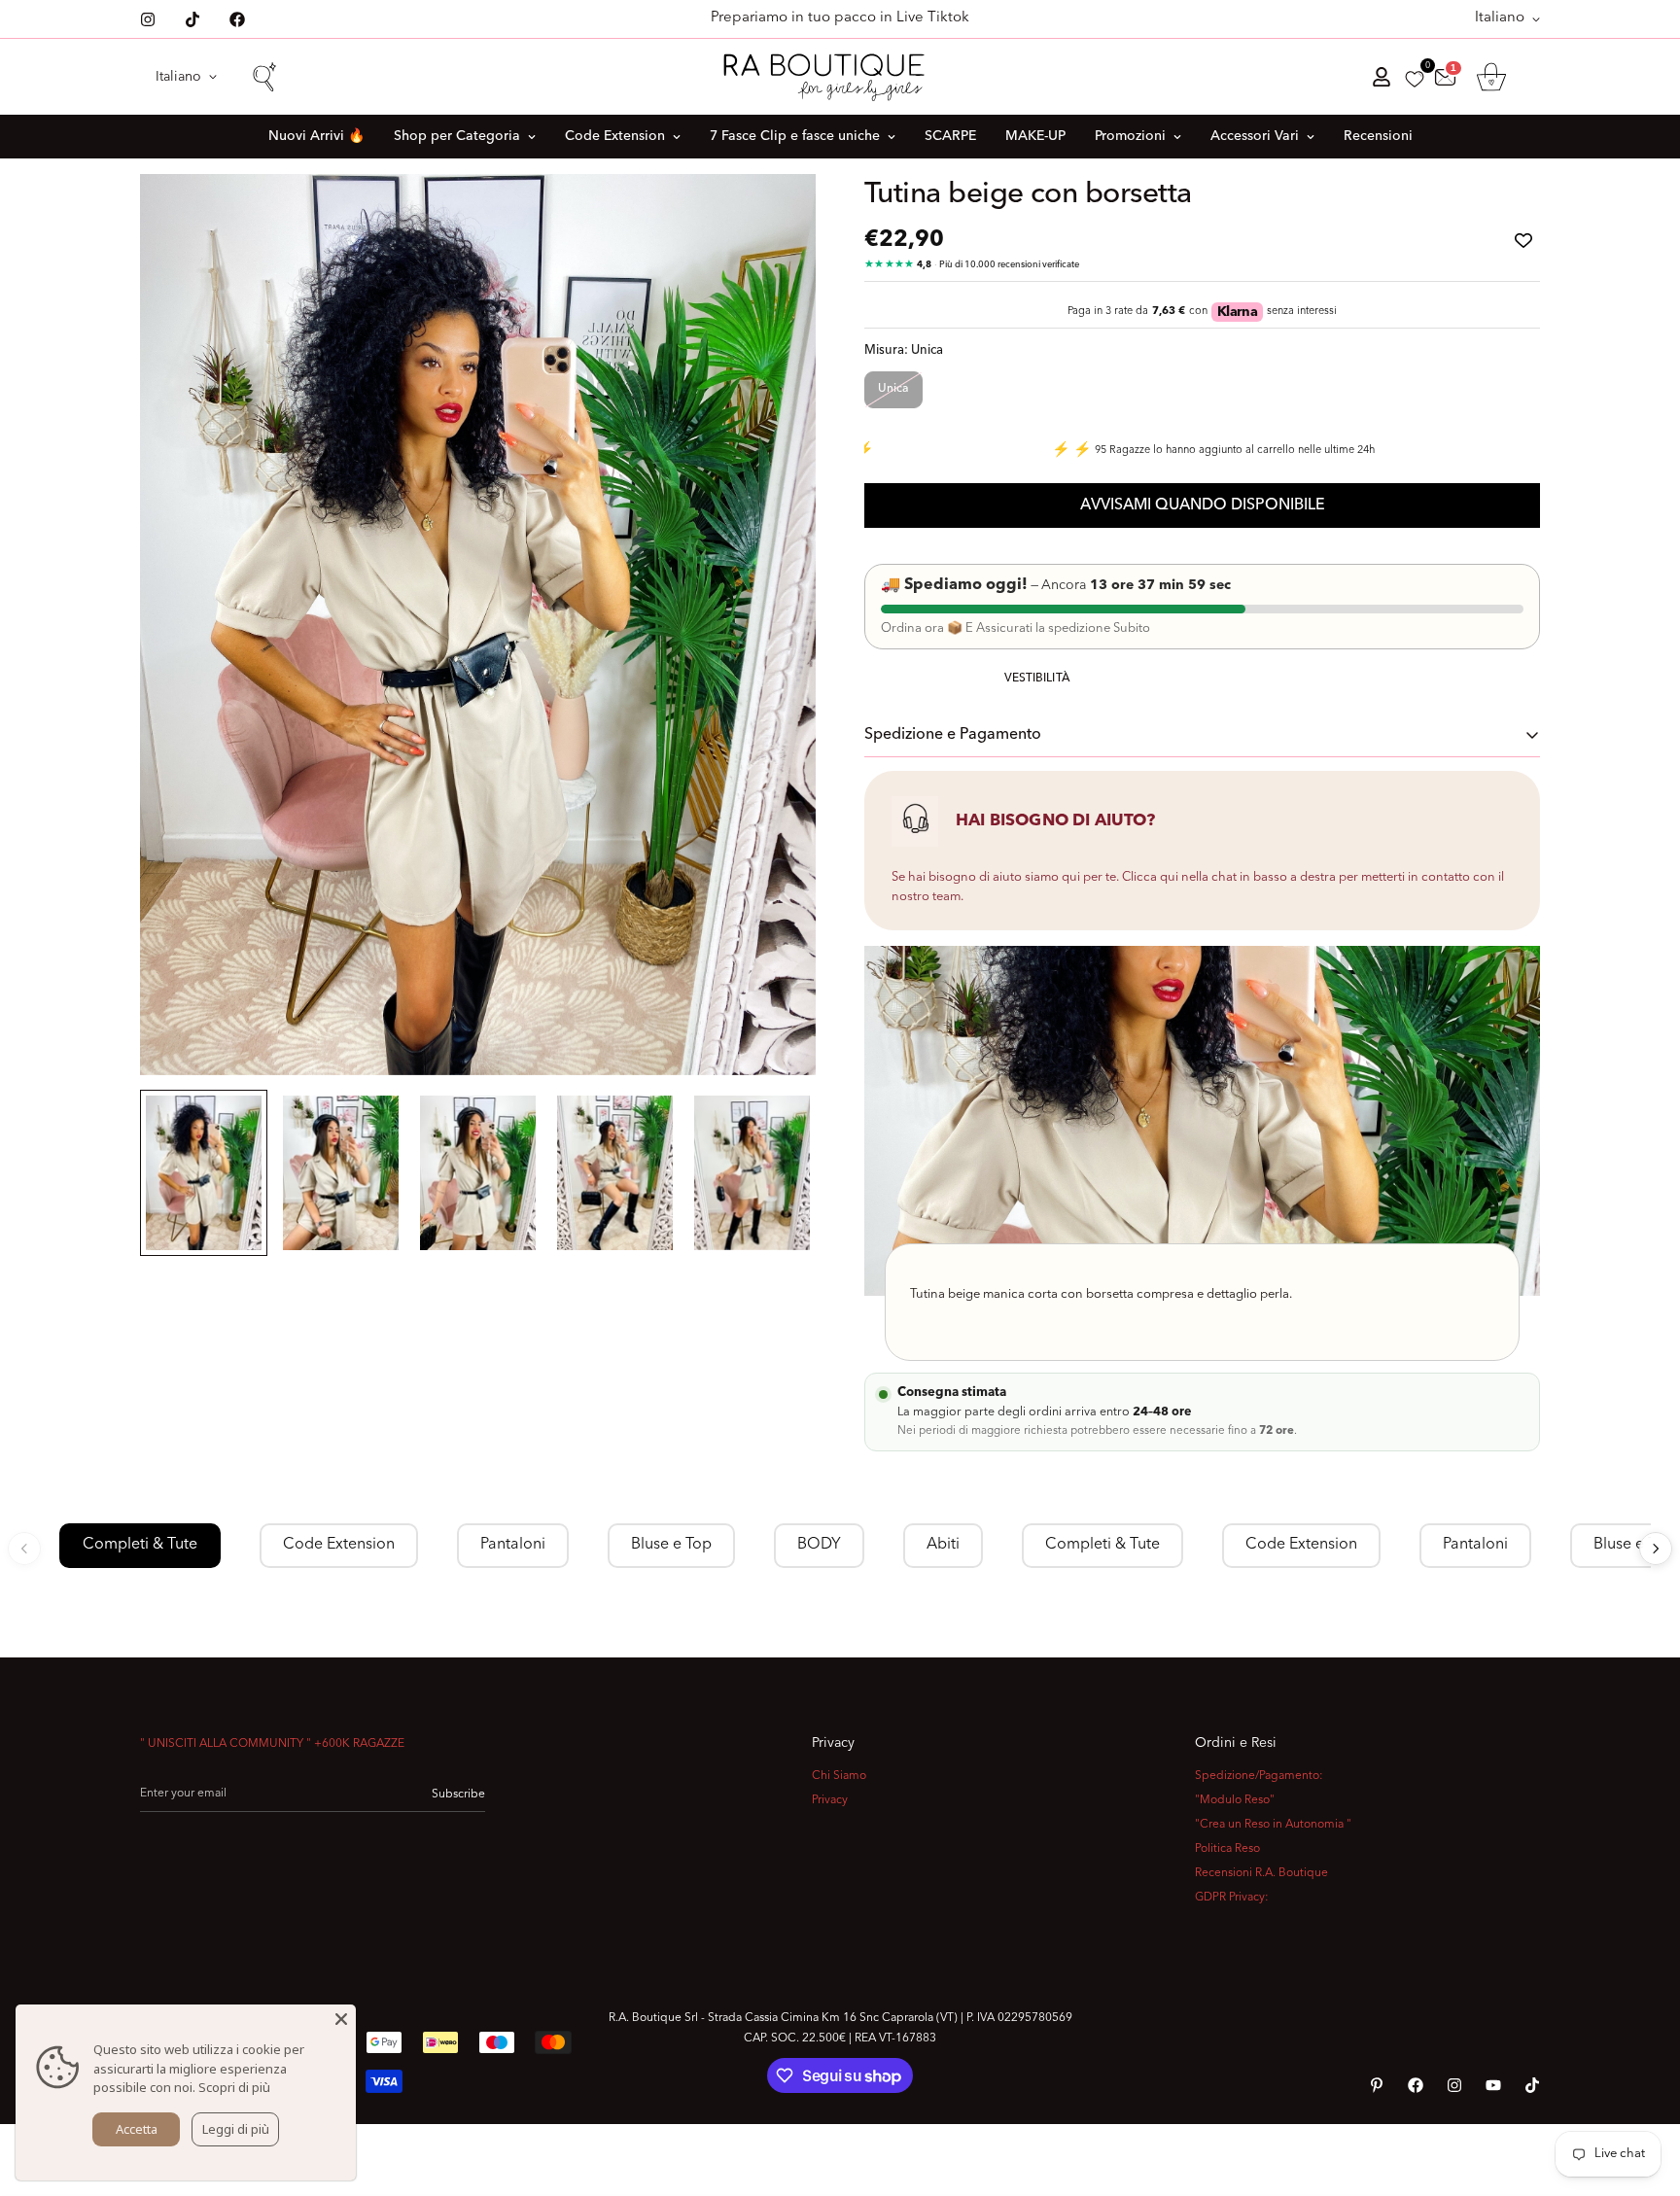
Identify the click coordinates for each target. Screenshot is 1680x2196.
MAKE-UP (1035, 136)
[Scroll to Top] (1642, 2090)
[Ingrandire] (774, 215)
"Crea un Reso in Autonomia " (1273, 1825)
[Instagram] (148, 19)
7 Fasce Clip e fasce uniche (795, 136)
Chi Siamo (839, 1776)
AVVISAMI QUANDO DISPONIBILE (1203, 505)
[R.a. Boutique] (840, 77)
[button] (1491, 77)
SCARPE (950, 136)
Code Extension (615, 136)
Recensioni (1378, 136)
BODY (819, 1545)
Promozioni (1130, 136)
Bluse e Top (671, 1545)
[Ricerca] (263, 77)
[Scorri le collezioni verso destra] (1656, 1549)
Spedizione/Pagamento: (1259, 1776)
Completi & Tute (140, 1545)
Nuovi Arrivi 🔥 (316, 136)
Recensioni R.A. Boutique (1261, 1873)
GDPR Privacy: (1232, 1898)
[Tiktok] (192, 19)
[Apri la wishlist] (1415, 79)
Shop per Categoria (457, 136)
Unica (893, 389)
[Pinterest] (1377, 2085)
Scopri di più (234, 2087)
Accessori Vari (1255, 136)
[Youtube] (1493, 2085)
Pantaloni (513, 1545)
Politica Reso (1227, 1849)
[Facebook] (237, 19)
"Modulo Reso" (1235, 1800)
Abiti (943, 1545)
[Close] (341, 2019)
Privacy (830, 1800)
